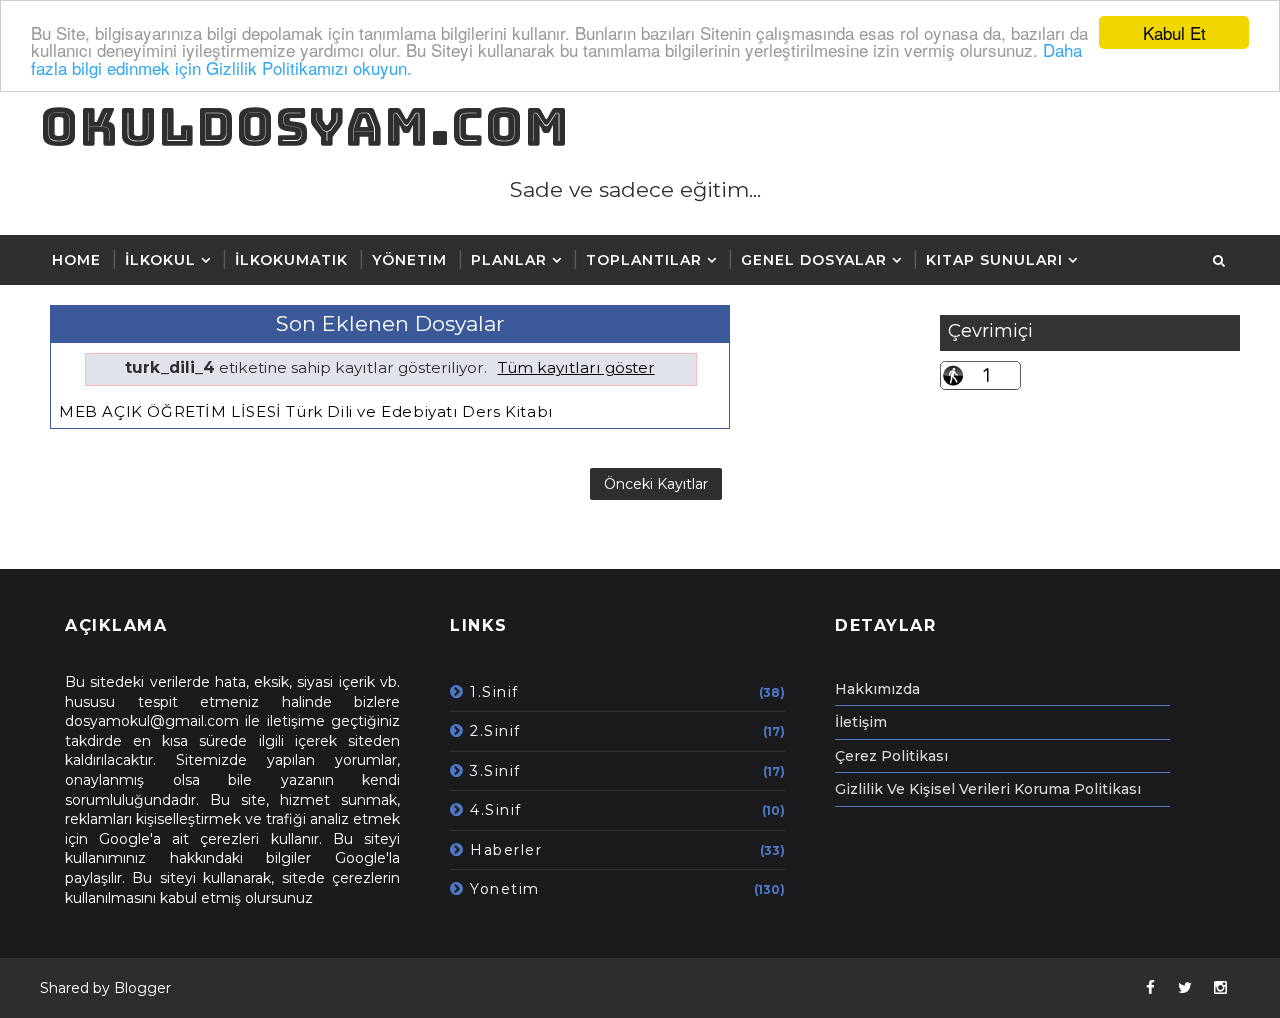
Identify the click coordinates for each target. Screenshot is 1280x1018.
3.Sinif (495, 771)
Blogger (142, 988)
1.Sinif (494, 692)
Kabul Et (1174, 32)
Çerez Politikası (891, 756)
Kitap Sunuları (994, 260)
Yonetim (505, 889)
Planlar (509, 260)
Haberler (506, 850)
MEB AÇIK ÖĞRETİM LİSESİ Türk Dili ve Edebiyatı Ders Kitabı (306, 411)
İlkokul (160, 260)
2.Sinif (495, 731)
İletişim (861, 722)
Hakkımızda (877, 689)
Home (76, 260)
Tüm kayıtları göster (576, 367)
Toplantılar (644, 260)
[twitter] (1185, 988)
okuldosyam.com (305, 126)
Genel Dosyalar (814, 260)
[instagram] (1220, 988)
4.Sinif (496, 810)
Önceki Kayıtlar (656, 484)
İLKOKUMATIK (291, 260)
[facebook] (1150, 988)
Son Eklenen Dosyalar (390, 323)
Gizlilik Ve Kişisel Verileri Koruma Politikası (988, 789)
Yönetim (409, 260)
